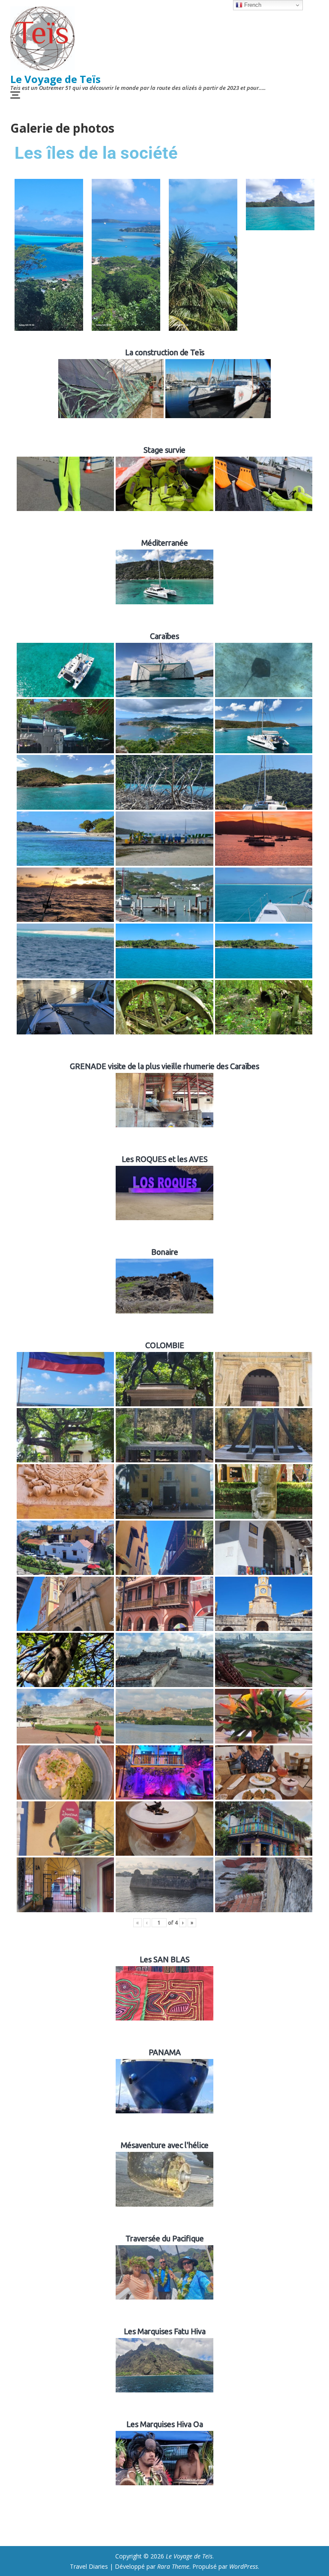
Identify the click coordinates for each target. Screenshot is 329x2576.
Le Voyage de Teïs (55, 79)
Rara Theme (173, 2566)
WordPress (244, 2566)
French (252, 5)
